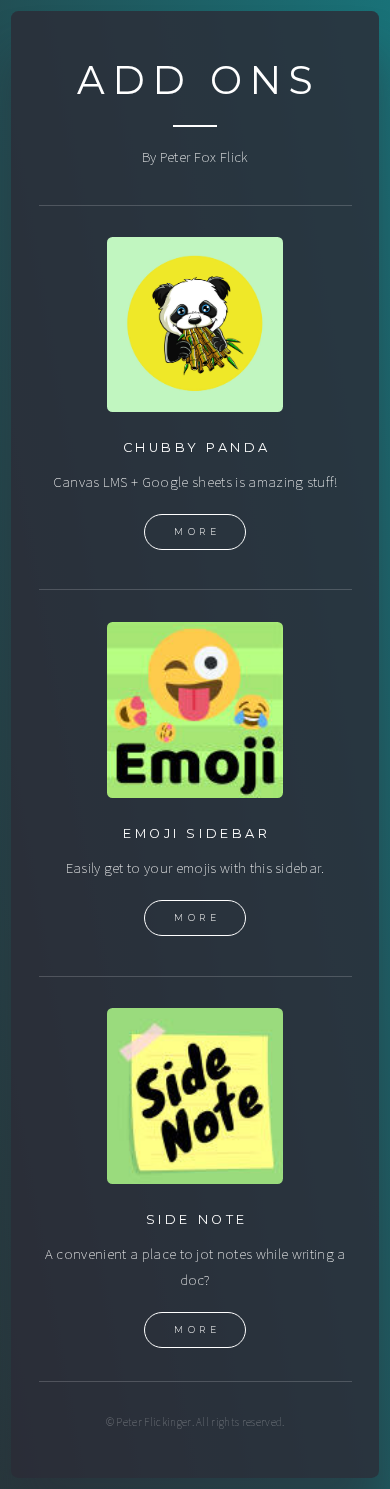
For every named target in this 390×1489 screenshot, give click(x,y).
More (197, 531)
